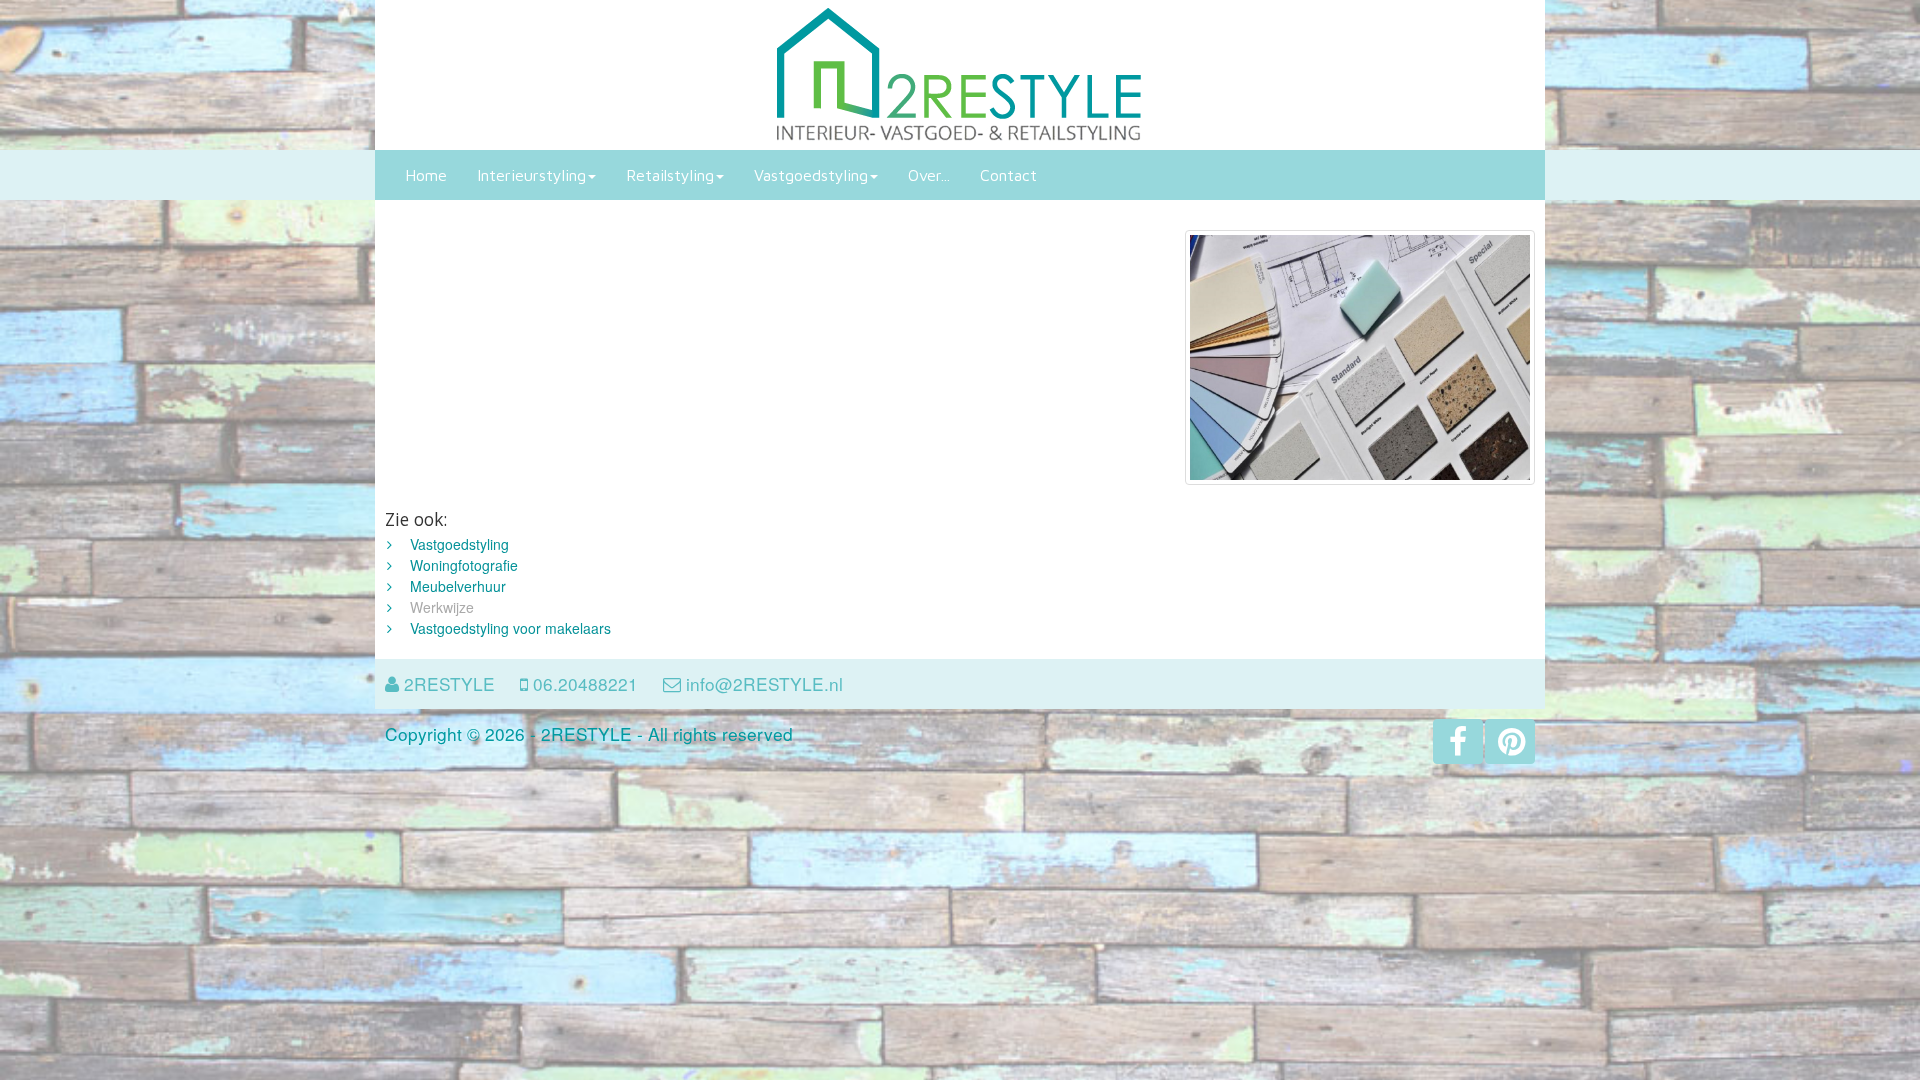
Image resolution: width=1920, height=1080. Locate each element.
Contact (1008, 175)
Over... (929, 175)
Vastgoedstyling (811, 175)
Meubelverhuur (458, 586)
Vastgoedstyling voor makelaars (510, 628)
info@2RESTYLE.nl (764, 683)
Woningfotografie (464, 565)
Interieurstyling (531, 175)
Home (426, 175)
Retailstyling (670, 175)
